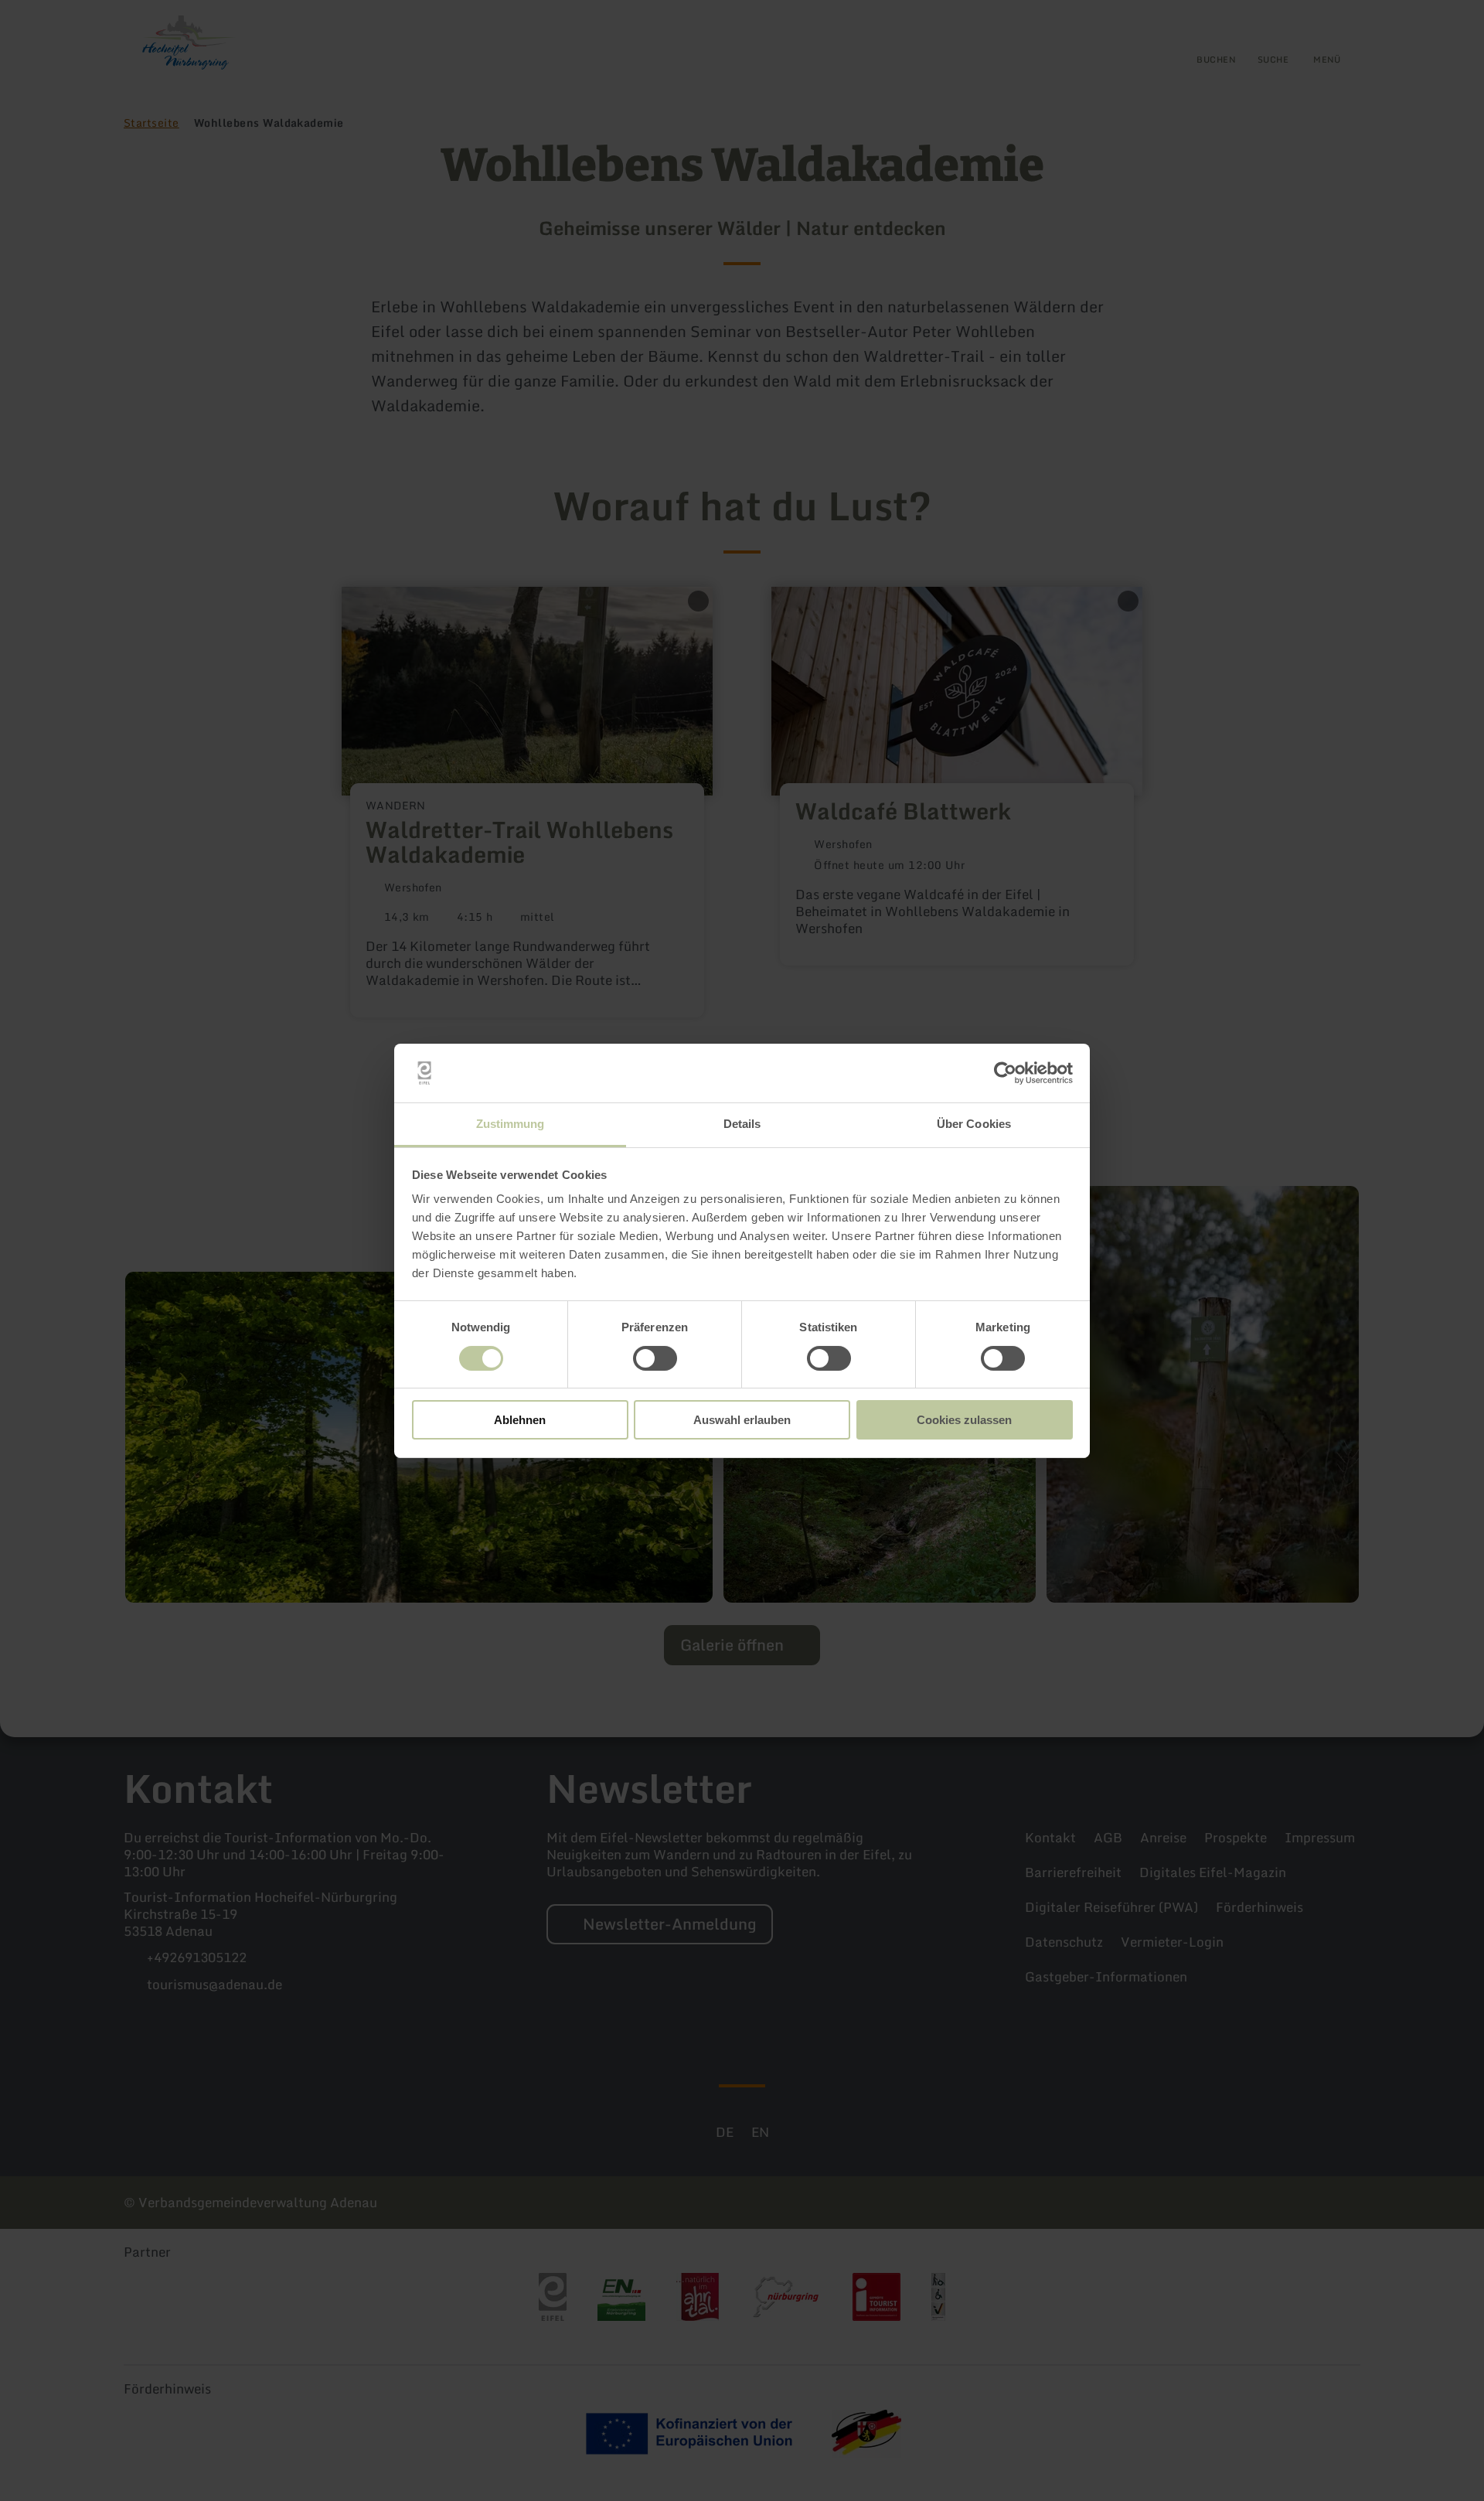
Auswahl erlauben (742, 1420)
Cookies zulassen (964, 1420)
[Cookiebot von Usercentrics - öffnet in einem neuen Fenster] (1005, 1073)
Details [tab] (742, 1124)
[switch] (655, 1358)
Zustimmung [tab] (511, 1124)
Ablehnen (520, 1420)
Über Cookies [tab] (974, 1124)
